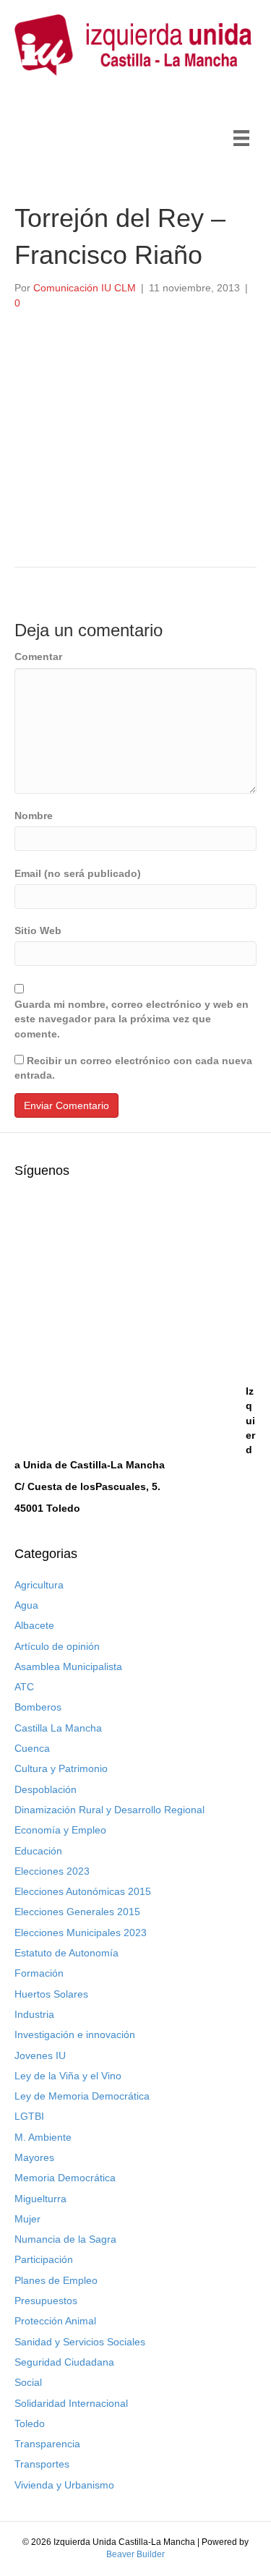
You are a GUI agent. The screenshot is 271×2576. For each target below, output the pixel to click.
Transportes (42, 2464)
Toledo (30, 2423)
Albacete (34, 1625)
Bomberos (38, 1707)
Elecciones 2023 (52, 1871)
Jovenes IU (40, 2055)
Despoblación (46, 1789)
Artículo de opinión (57, 1646)
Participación (44, 2259)
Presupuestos (46, 2301)
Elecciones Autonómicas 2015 (83, 1891)
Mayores (34, 2157)
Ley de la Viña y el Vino (68, 2076)
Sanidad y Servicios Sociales (80, 2342)
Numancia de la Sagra (65, 2239)
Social (28, 2382)
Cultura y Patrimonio (61, 1768)
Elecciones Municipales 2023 (81, 1933)
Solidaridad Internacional (71, 2403)
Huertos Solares (51, 1994)
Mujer (27, 2219)
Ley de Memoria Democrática (82, 2096)
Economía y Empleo (60, 1830)
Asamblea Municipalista (68, 1666)
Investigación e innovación (75, 2034)
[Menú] (241, 138)
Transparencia (47, 2444)
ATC (24, 1687)
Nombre (34, 816)
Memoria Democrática (65, 2178)
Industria (34, 2014)
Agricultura (39, 1585)
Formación (39, 1973)
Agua (26, 1605)
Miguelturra (40, 2199)
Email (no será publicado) (78, 873)
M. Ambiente (43, 2137)
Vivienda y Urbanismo (64, 2485)
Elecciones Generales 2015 (77, 1912)
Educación (38, 1851)
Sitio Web (38, 930)
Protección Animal (55, 2321)
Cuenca (32, 1748)
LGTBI (29, 2116)
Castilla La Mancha (58, 1728)
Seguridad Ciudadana (64, 2362)
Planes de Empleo (56, 2280)
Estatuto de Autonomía (66, 1953)
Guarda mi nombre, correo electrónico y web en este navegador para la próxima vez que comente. (132, 1019)
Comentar (38, 656)
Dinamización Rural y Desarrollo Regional (109, 1810)
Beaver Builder (135, 2554)
